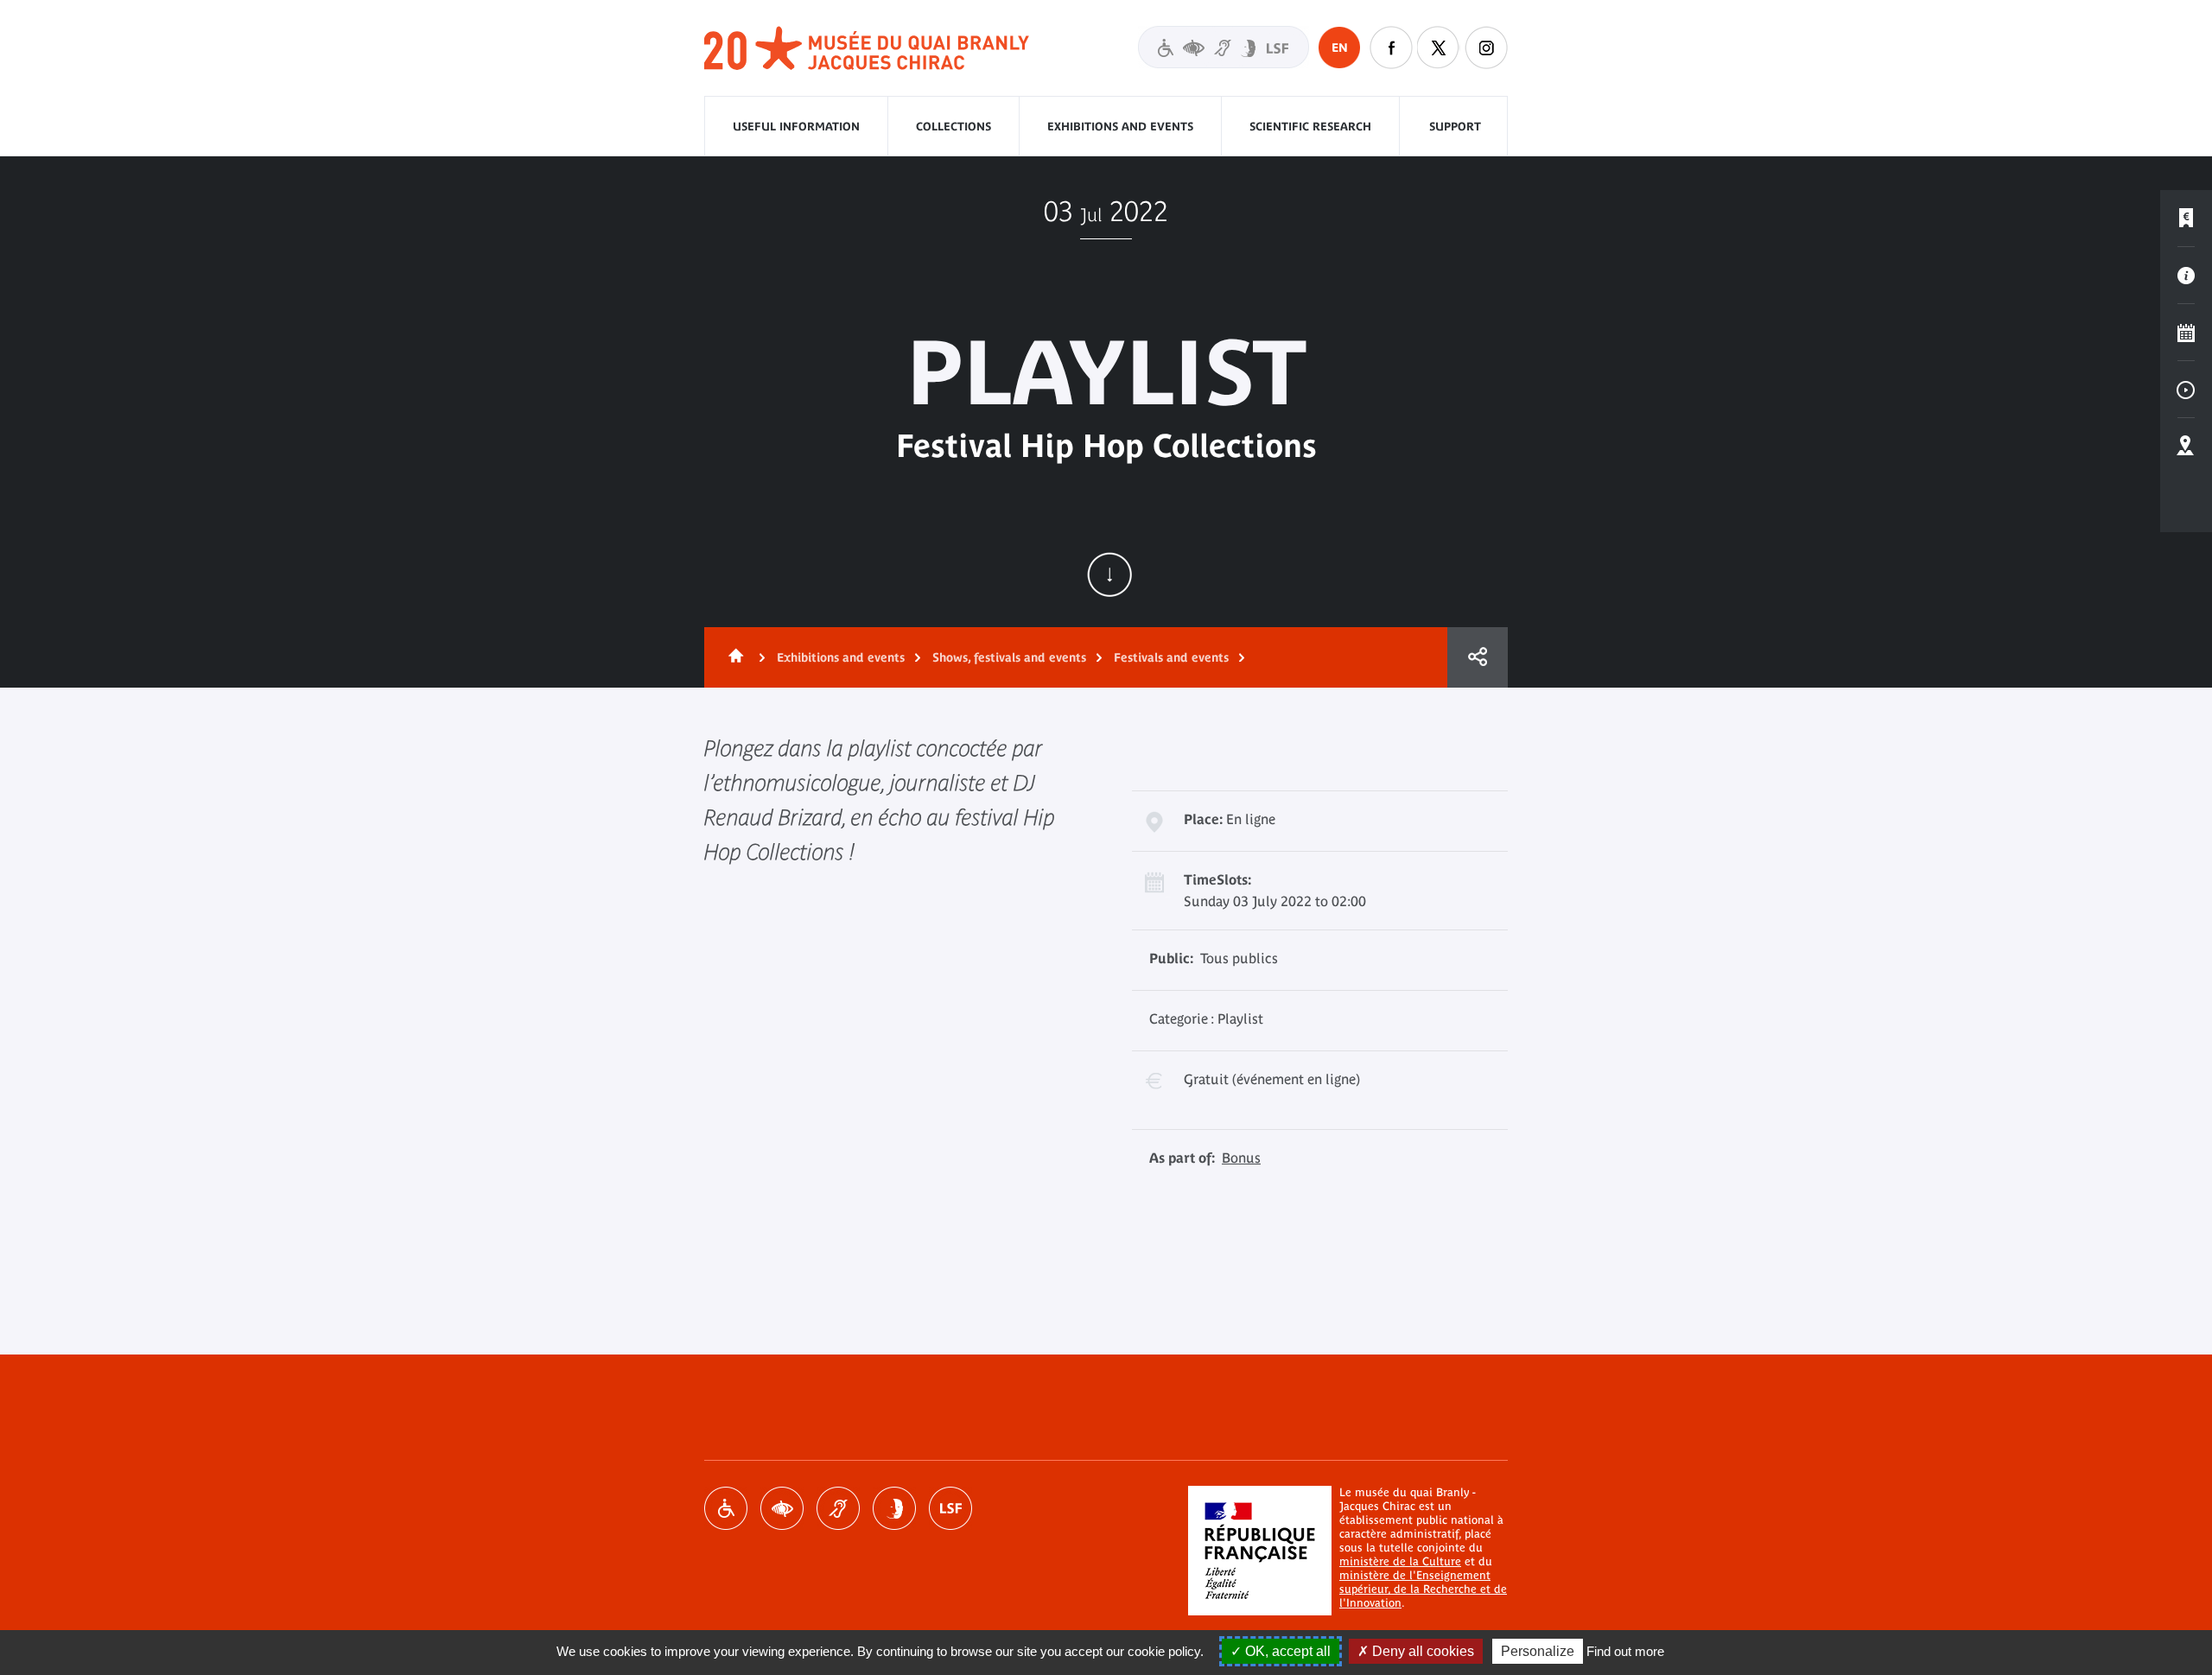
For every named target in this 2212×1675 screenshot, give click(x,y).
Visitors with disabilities (1224, 47)
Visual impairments (782, 1508)
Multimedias (2186, 390)
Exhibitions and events (1120, 127)
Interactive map (2186, 447)
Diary (2186, 333)
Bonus (1241, 1158)
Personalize (1538, 1651)
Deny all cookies (1421, 1651)
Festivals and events (1171, 657)
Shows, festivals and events (1009, 657)
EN (1340, 48)
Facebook (1391, 48)
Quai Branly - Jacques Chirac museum (868, 49)
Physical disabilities (726, 1508)
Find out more (1625, 1651)
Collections (953, 127)
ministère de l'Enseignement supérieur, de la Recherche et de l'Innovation (1423, 1589)
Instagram (1486, 48)
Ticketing (2186, 219)
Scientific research (1310, 127)
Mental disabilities (894, 1508)
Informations (2186, 276)
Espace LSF (950, 1508)
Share (1478, 657)
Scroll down (1109, 574)
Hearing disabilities (838, 1508)
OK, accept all (1286, 1651)
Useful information (796, 127)
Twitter (1439, 48)
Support (1455, 127)
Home (733, 657)
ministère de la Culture (1400, 1561)
